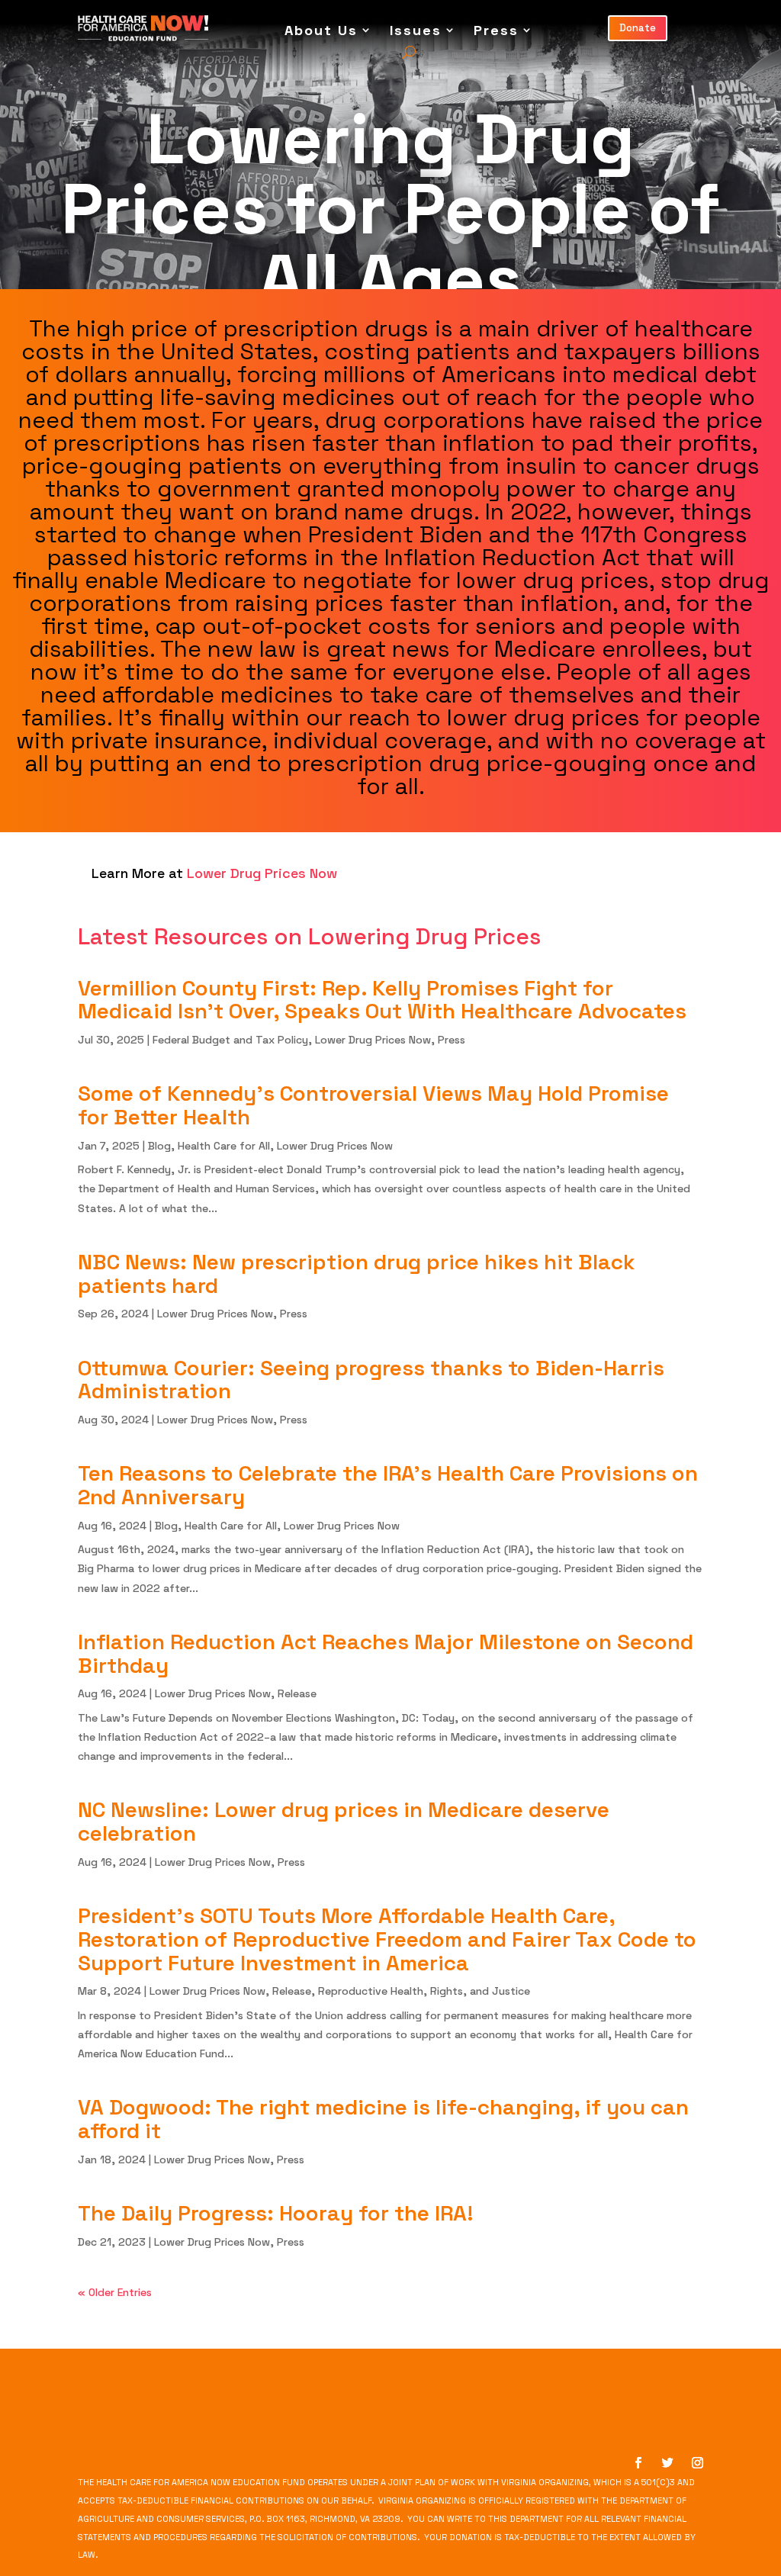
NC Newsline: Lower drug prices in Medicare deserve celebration (344, 1821)
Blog (159, 1146)
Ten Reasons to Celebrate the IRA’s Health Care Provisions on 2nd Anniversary (388, 1485)
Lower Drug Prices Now (373, 1040)
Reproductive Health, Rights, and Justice (424, 1991)
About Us (321, 30)
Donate (638, 28)
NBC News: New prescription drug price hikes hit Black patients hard (357, 1274)
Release (297, 1693)
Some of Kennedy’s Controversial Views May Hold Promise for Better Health (373, 1105)
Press (496, 30)
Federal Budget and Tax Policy (230, 1040)
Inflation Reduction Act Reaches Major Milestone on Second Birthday (386, 1653)
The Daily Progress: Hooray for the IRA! (276, 2213)
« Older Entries (115, 2292)
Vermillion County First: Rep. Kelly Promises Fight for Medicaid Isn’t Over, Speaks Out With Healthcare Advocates (382, 1000)
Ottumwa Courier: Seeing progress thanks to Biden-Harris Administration (371, 1380)
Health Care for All (224, 1146)
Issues (416, 30)
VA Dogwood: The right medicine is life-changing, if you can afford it (383, 2119)
